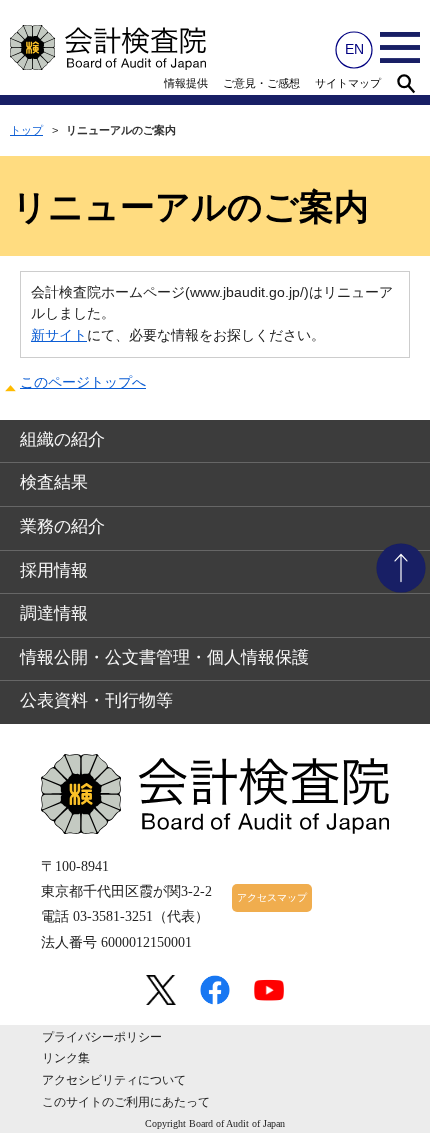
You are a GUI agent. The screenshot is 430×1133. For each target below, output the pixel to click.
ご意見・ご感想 (261, 83)
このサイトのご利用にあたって (126, 1102)
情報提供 (186, 83)
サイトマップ (348, 83)
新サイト (59, 335)
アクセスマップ (272, 897)
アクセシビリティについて (114, 1080)
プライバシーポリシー (102, 1037)
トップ (26, 130)
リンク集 (66, 1058)
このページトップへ (83, 382)
